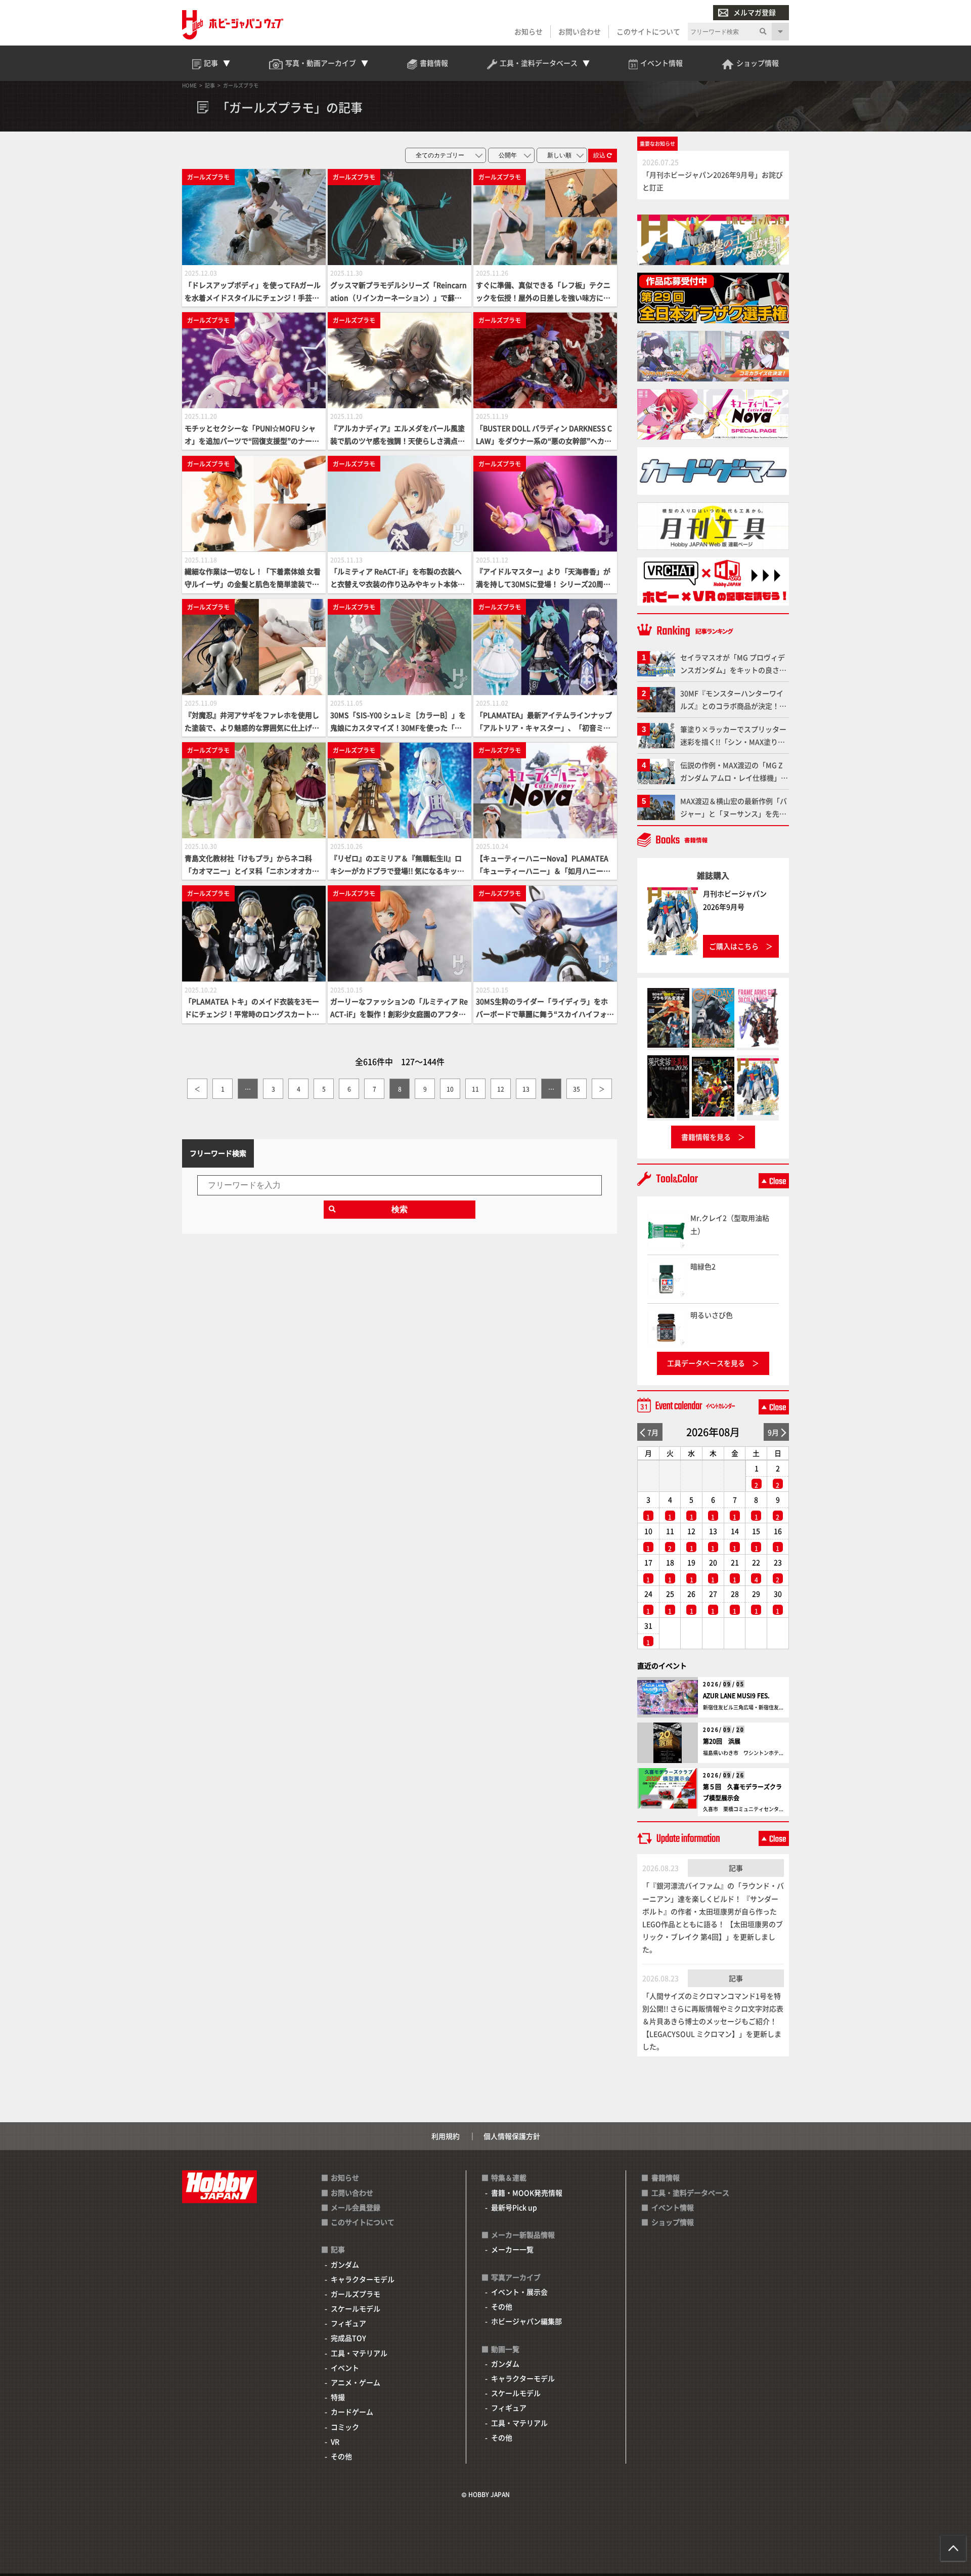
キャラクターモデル (363, 2279)
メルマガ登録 (755, 12)
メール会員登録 (356, 2207)
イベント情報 (673, 2207)
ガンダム (345, 2264)
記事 (736, 1868)
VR (335, 2441)
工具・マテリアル (359, 2353)
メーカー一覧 (512, 2249)
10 (450, 1089)
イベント (345, 2368)
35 (577, 1089)
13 (526, 1089)
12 (501, 1089)
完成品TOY (348, 2338)
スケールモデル (356, 2308)
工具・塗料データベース (690, 2193)
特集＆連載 (509, 2177)
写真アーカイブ (516, 2277)
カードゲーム (352, 2412)
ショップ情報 (673, 2222)
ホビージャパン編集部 (526, 2321)
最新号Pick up (514, 2207)
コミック (345, 2427)
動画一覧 (505, 2349)
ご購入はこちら (734, 946)
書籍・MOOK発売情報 (527, 2193)
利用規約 (446, 2136)
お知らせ (528, 31)
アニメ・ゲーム (356, 2382)
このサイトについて (648, 31)
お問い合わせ (580, 31)
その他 (341, 2456)
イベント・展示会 (519, 2292)
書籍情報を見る (706, 1137)
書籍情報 (666, 2177)
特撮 (338, 2397)
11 (475, 1089)
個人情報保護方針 (512, 2136)
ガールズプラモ (356, 2294)
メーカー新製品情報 (523, 2235)
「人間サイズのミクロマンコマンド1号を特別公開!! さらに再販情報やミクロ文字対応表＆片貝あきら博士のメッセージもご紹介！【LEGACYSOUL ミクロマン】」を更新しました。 (713, 2021)
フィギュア (348, 2323)
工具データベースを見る (706, 1363)
